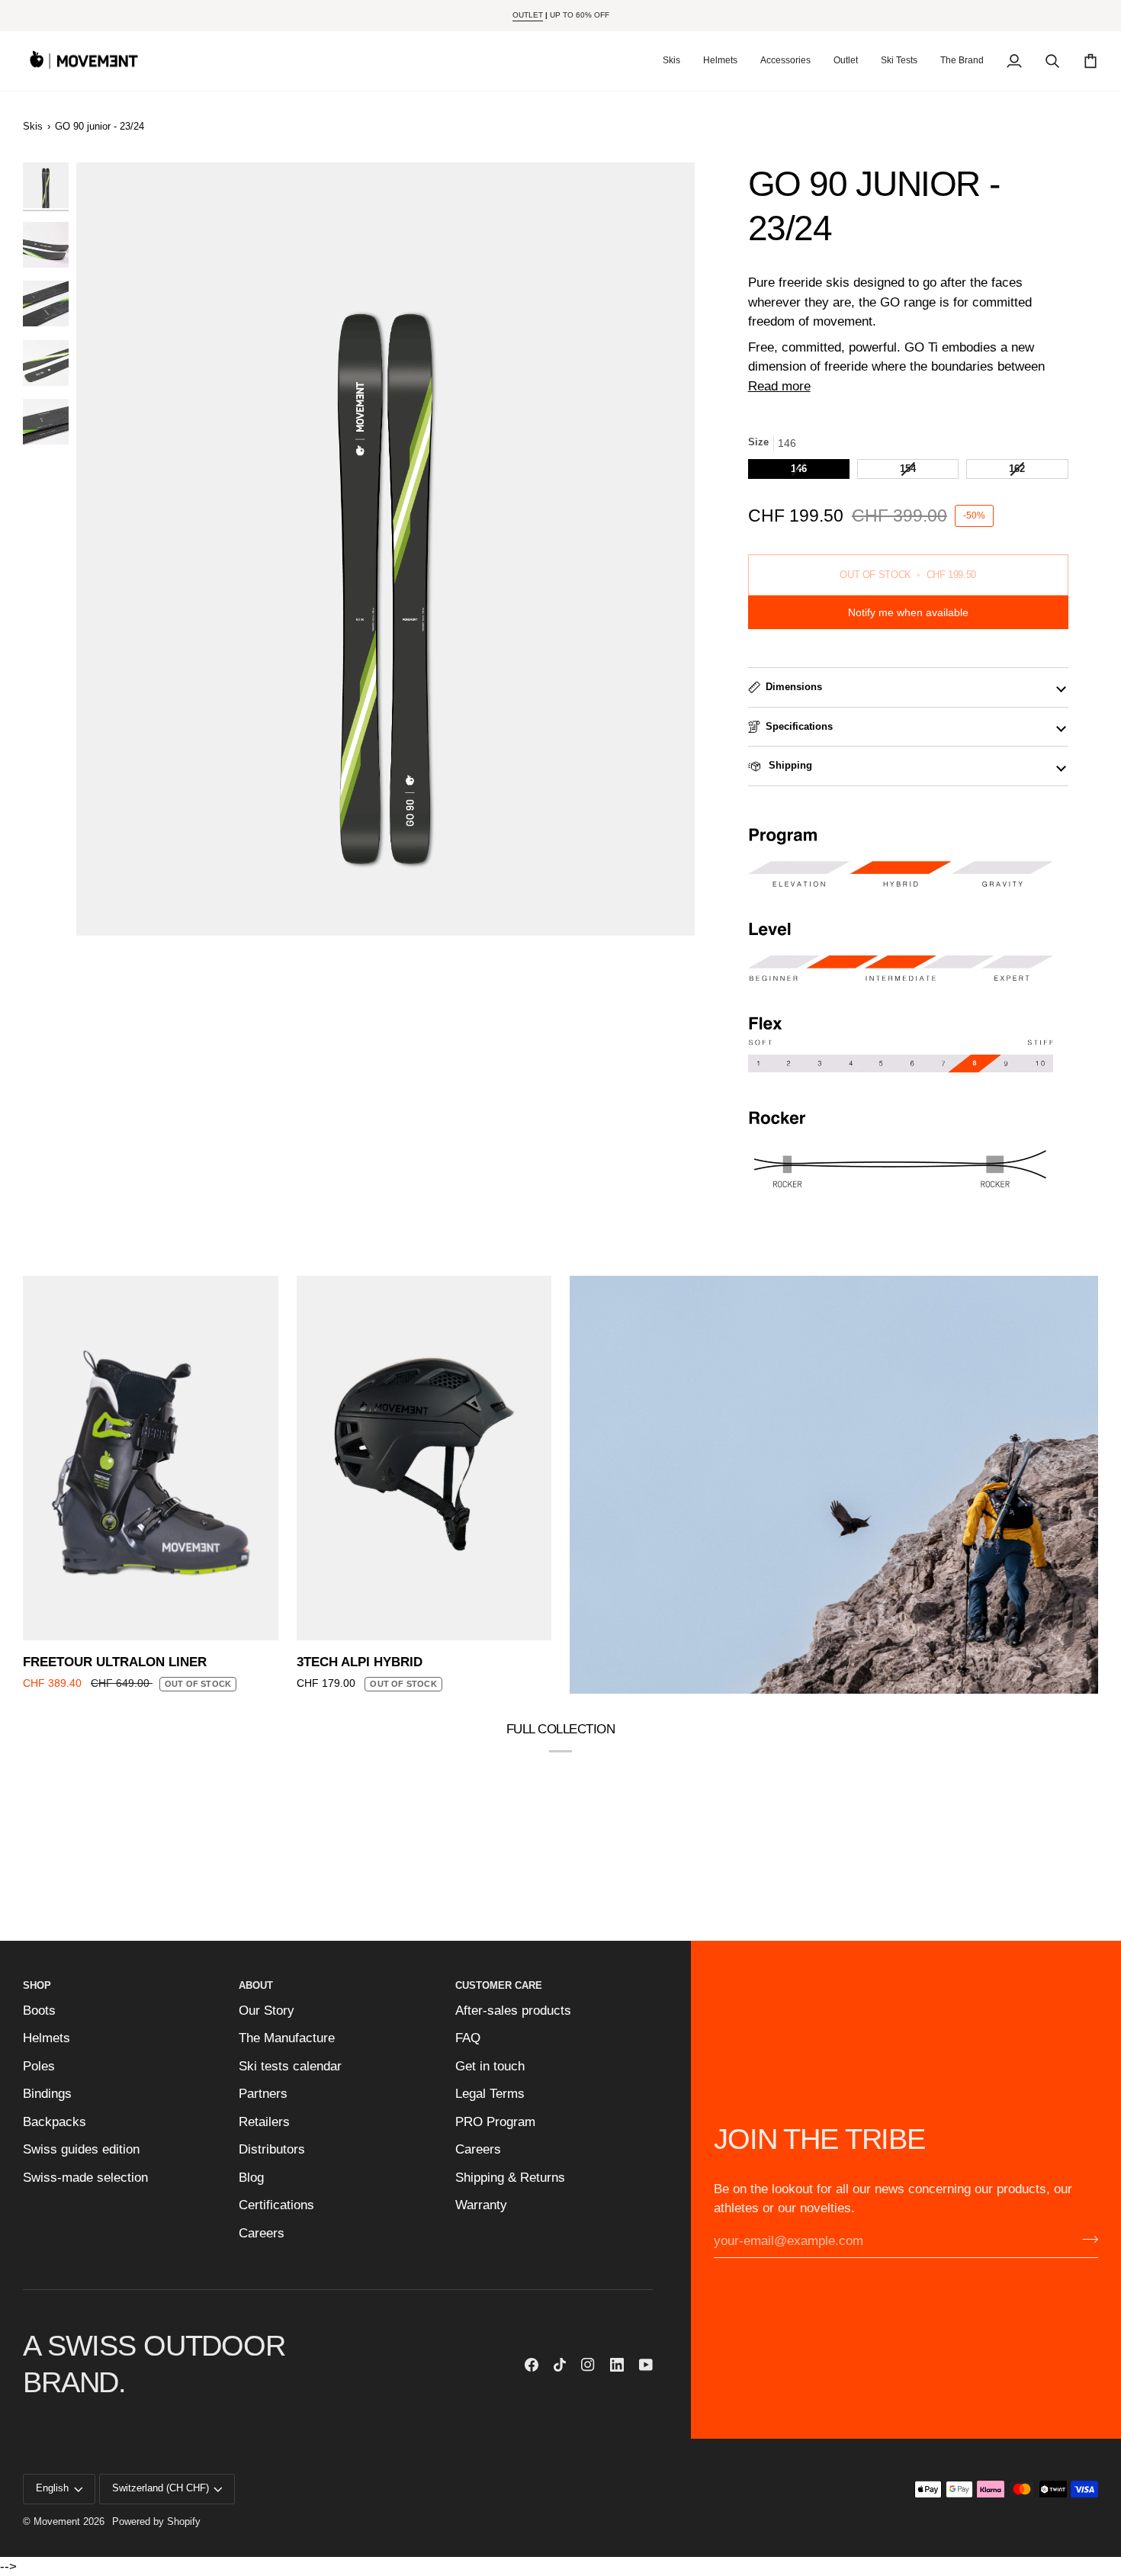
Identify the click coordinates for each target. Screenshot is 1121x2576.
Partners (263, 2094)
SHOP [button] (37, 1986)
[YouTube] (646, 2365)
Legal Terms (490, 2094)
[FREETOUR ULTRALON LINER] (151, 1458)
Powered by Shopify (156, 2522)
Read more (779, 386)
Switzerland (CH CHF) (161, 2488)
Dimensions (794, 687)
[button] (671, 61)
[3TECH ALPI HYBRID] (424, 1458)
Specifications (799, 727)
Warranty (481, 2205)
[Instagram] (588, 2365)
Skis (33, 127)
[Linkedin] (617, 2365)
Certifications (276, 2205)
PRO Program (495, 2122)
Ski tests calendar (290, 2066)
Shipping (789, 766)
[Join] (1086, 2240)
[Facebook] (532, 2365)
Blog (251, 2178)
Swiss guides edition (81, 2149)
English (52, 2488)
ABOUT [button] (256, 1986)
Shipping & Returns (510, 2178)
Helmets (47, 2038)
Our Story (267, 2011)
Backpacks (55, 2122)
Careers (262, 2233)
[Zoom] (385, 549)
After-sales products (513, 2011)
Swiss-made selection (85, 2178)
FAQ (468, 2038)
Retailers (264, 2122)
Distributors (272, 2149)
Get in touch (490, 2066)
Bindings (47, 2094)
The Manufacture (287, 2038)
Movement (57, 2522)
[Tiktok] (560, 2365)
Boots (39, 2011)
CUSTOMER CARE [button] (499, 1986)
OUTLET (528, 15)
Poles (39, 2066)
